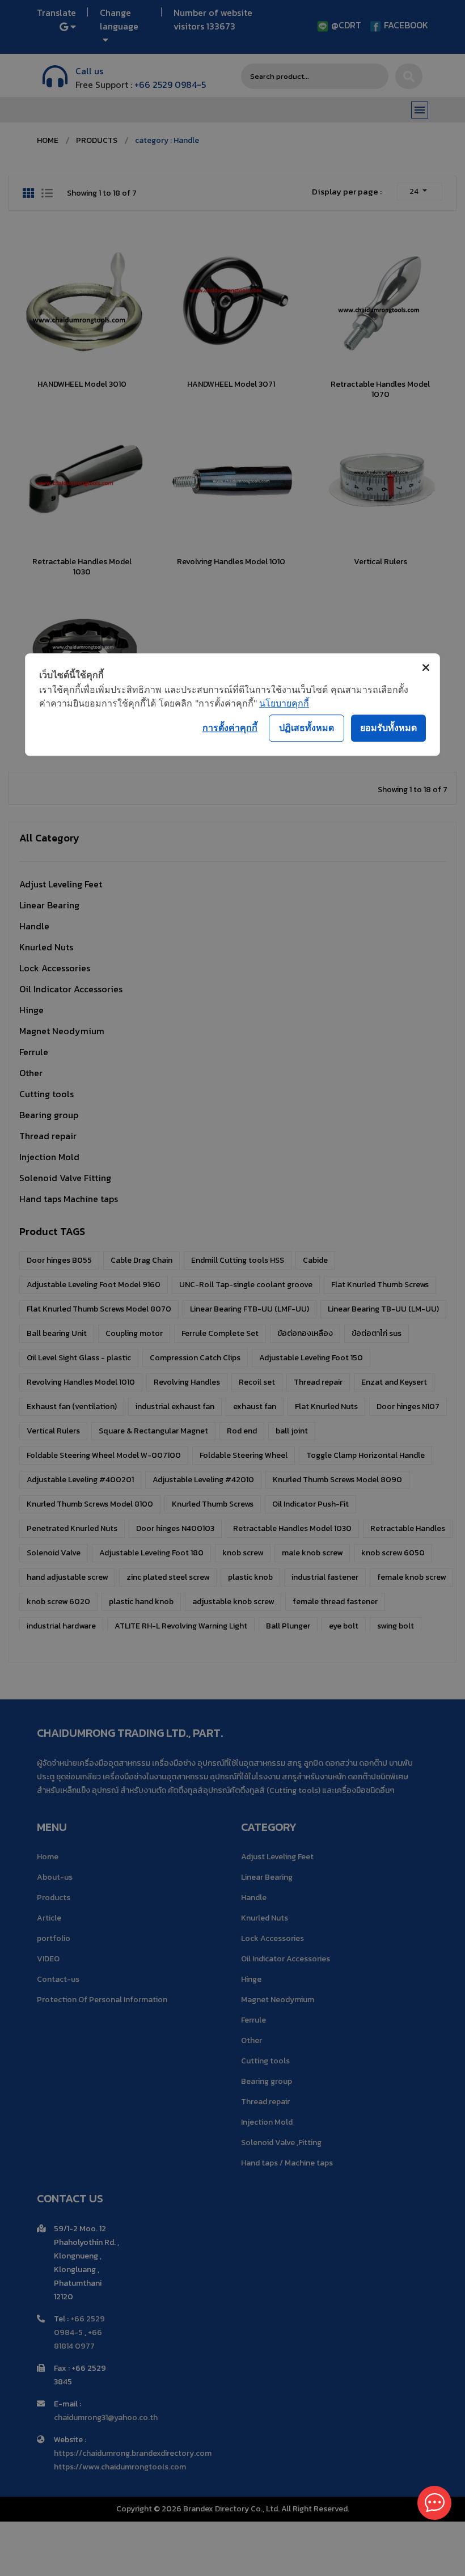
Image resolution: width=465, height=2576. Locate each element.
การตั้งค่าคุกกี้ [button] (230, 727)
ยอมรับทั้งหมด (388, 727)
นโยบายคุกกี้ (284, 703)
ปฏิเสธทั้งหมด (307, 727)
